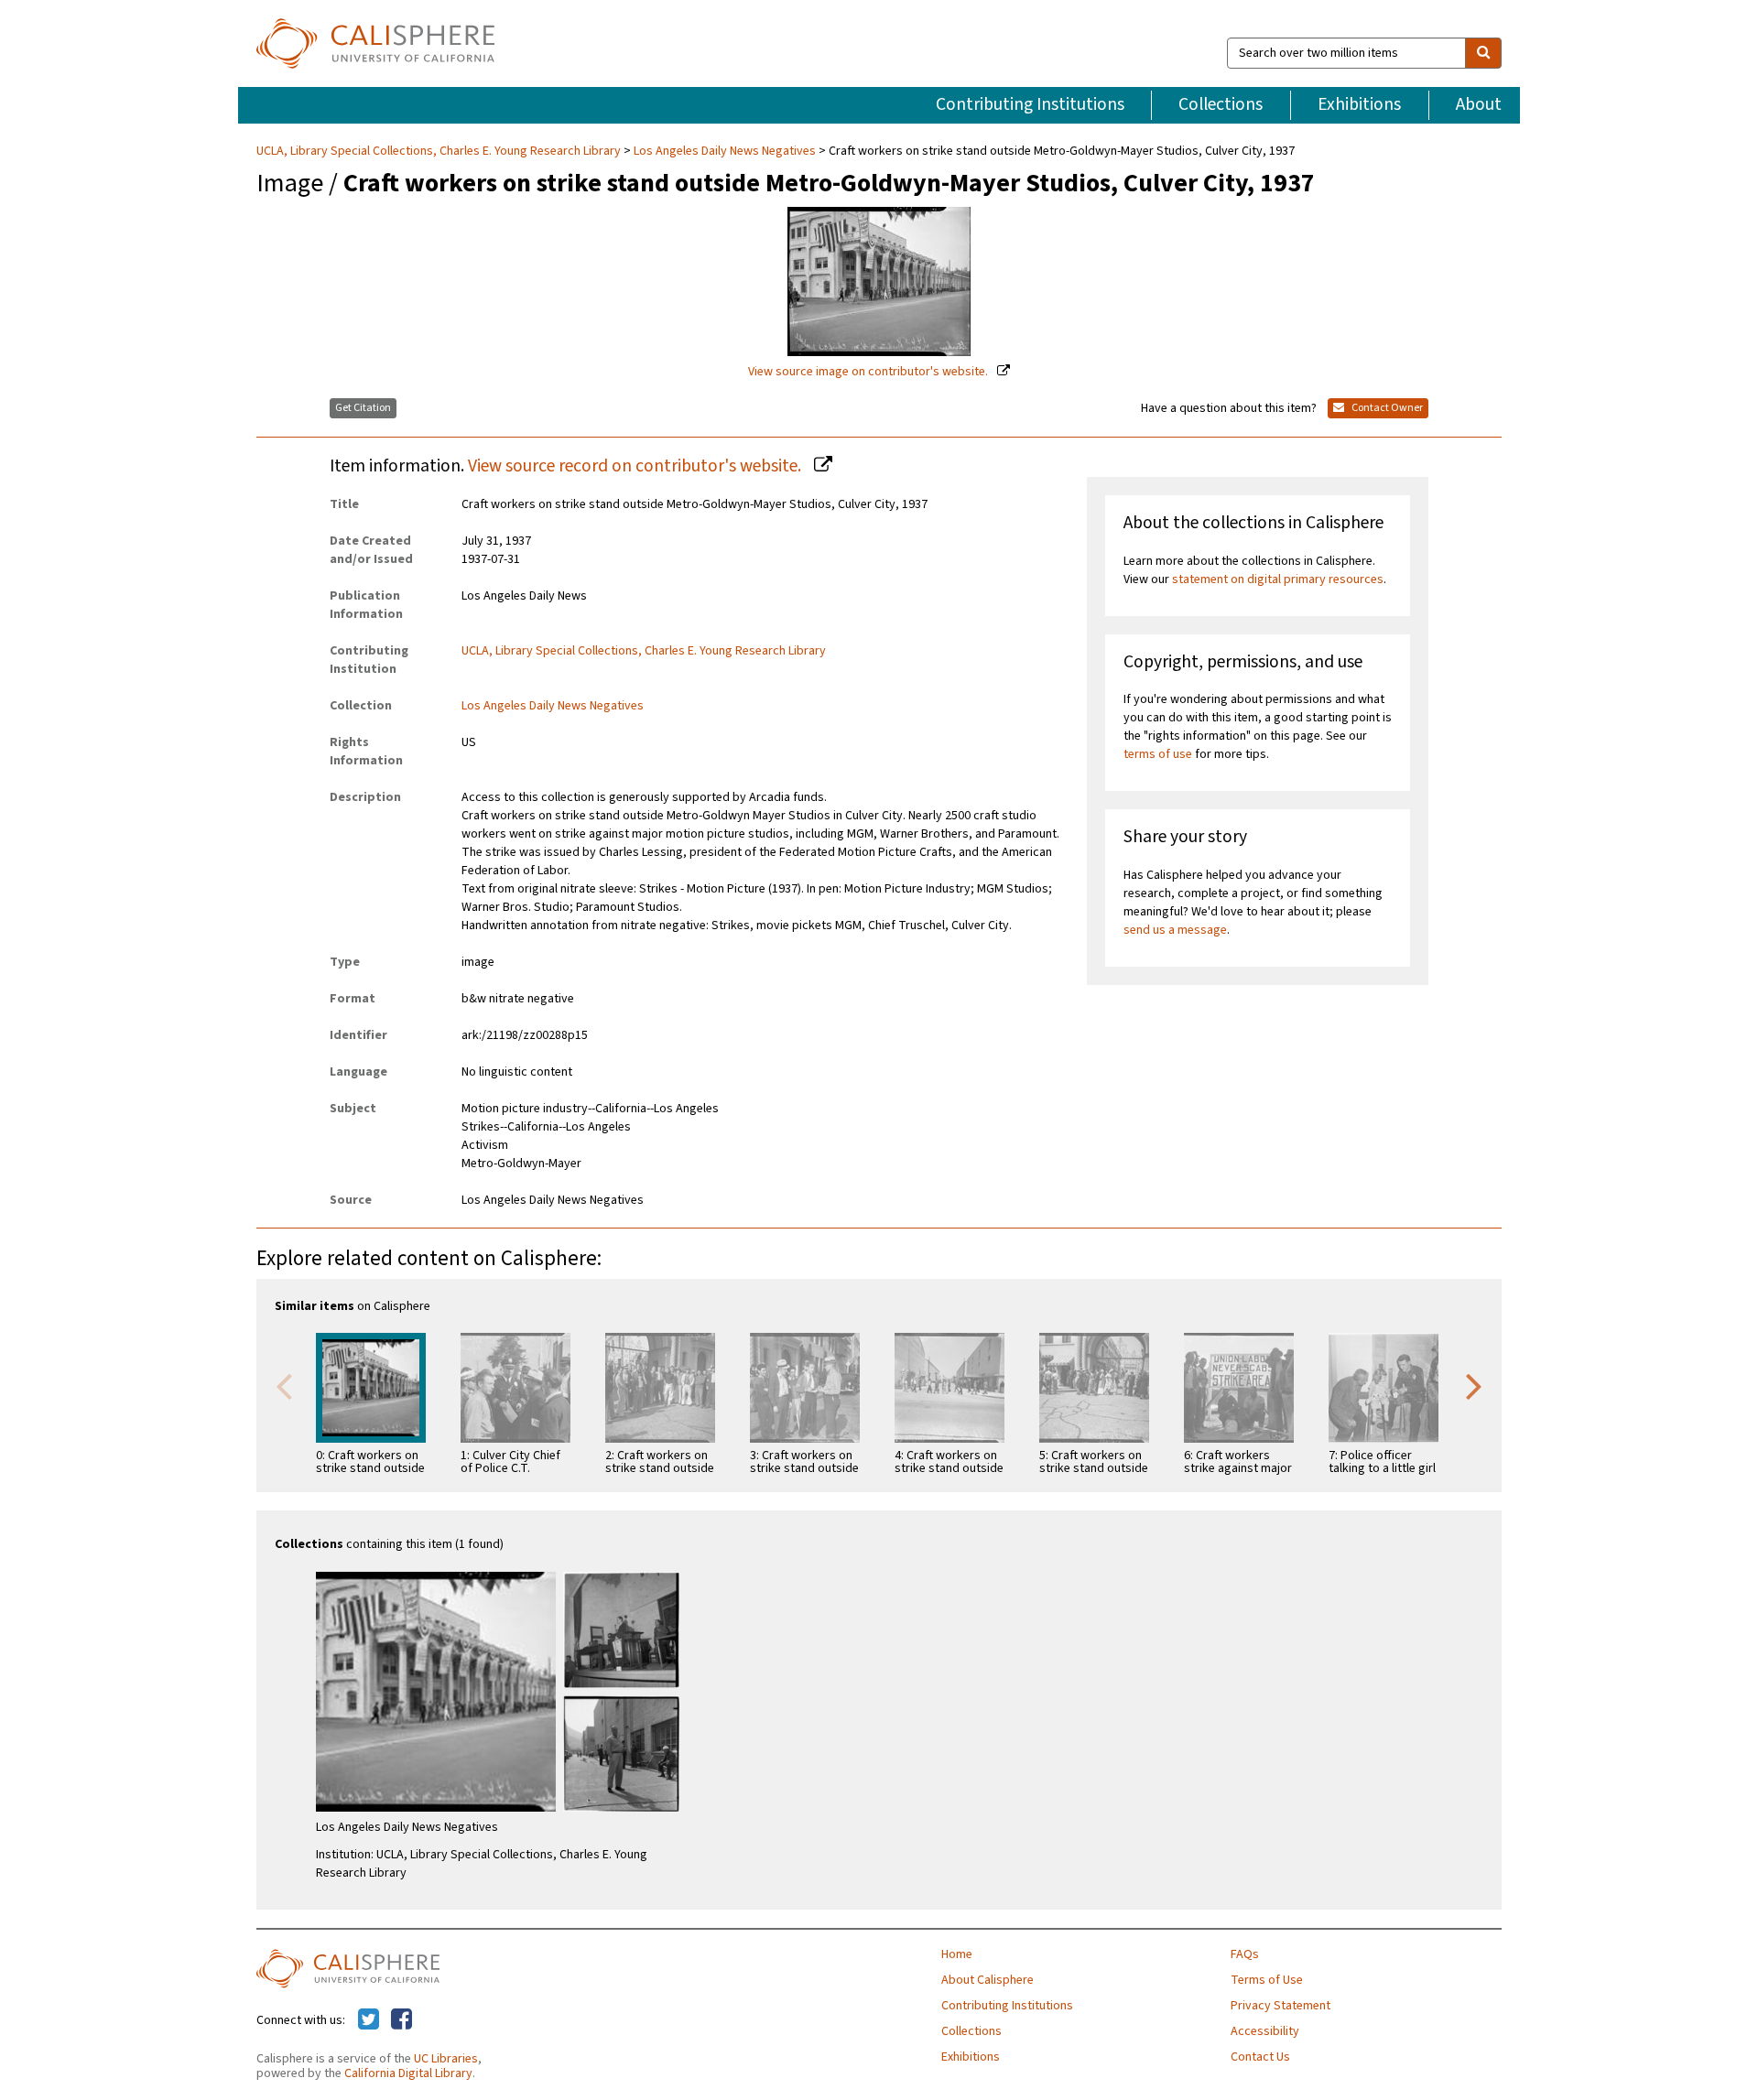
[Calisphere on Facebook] (402, 2020)
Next (1474, 1385)
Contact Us (1260, 2057)
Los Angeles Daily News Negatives (725, 151)
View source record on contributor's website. (636, 466)
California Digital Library (408, 2073)
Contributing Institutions (1030, 104)
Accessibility (1265, 2031)
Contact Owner (1386, 408)
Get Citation (363, 408)
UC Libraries (446, 2059)
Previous (284, 1385)
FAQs (1245, 1954)
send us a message (1175, 930)
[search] (1483, 53)
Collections (1221, 104)
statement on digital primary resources (1278, 579)
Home (957, 1954)
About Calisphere (988, 1980)
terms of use (1158, 754)
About (1479, 104)
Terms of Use (1267, 1980)
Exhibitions (1359, 104)
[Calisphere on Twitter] (369, 2020)
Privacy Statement (1281, 2006)
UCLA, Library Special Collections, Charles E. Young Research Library (440, 151)
